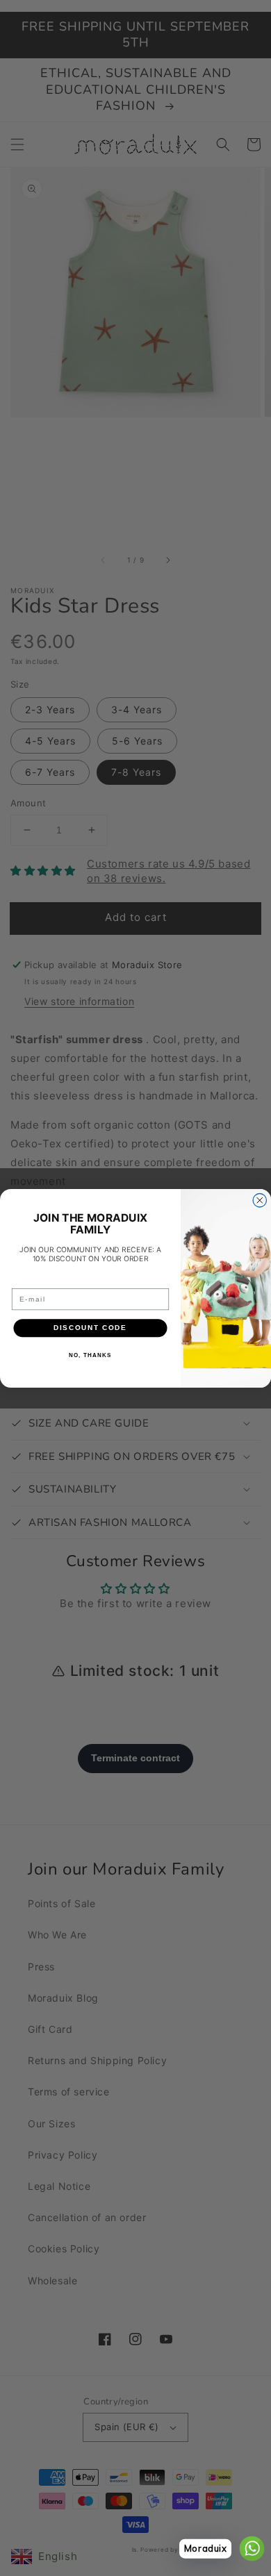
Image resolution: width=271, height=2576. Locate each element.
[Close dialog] (260, 1200)
